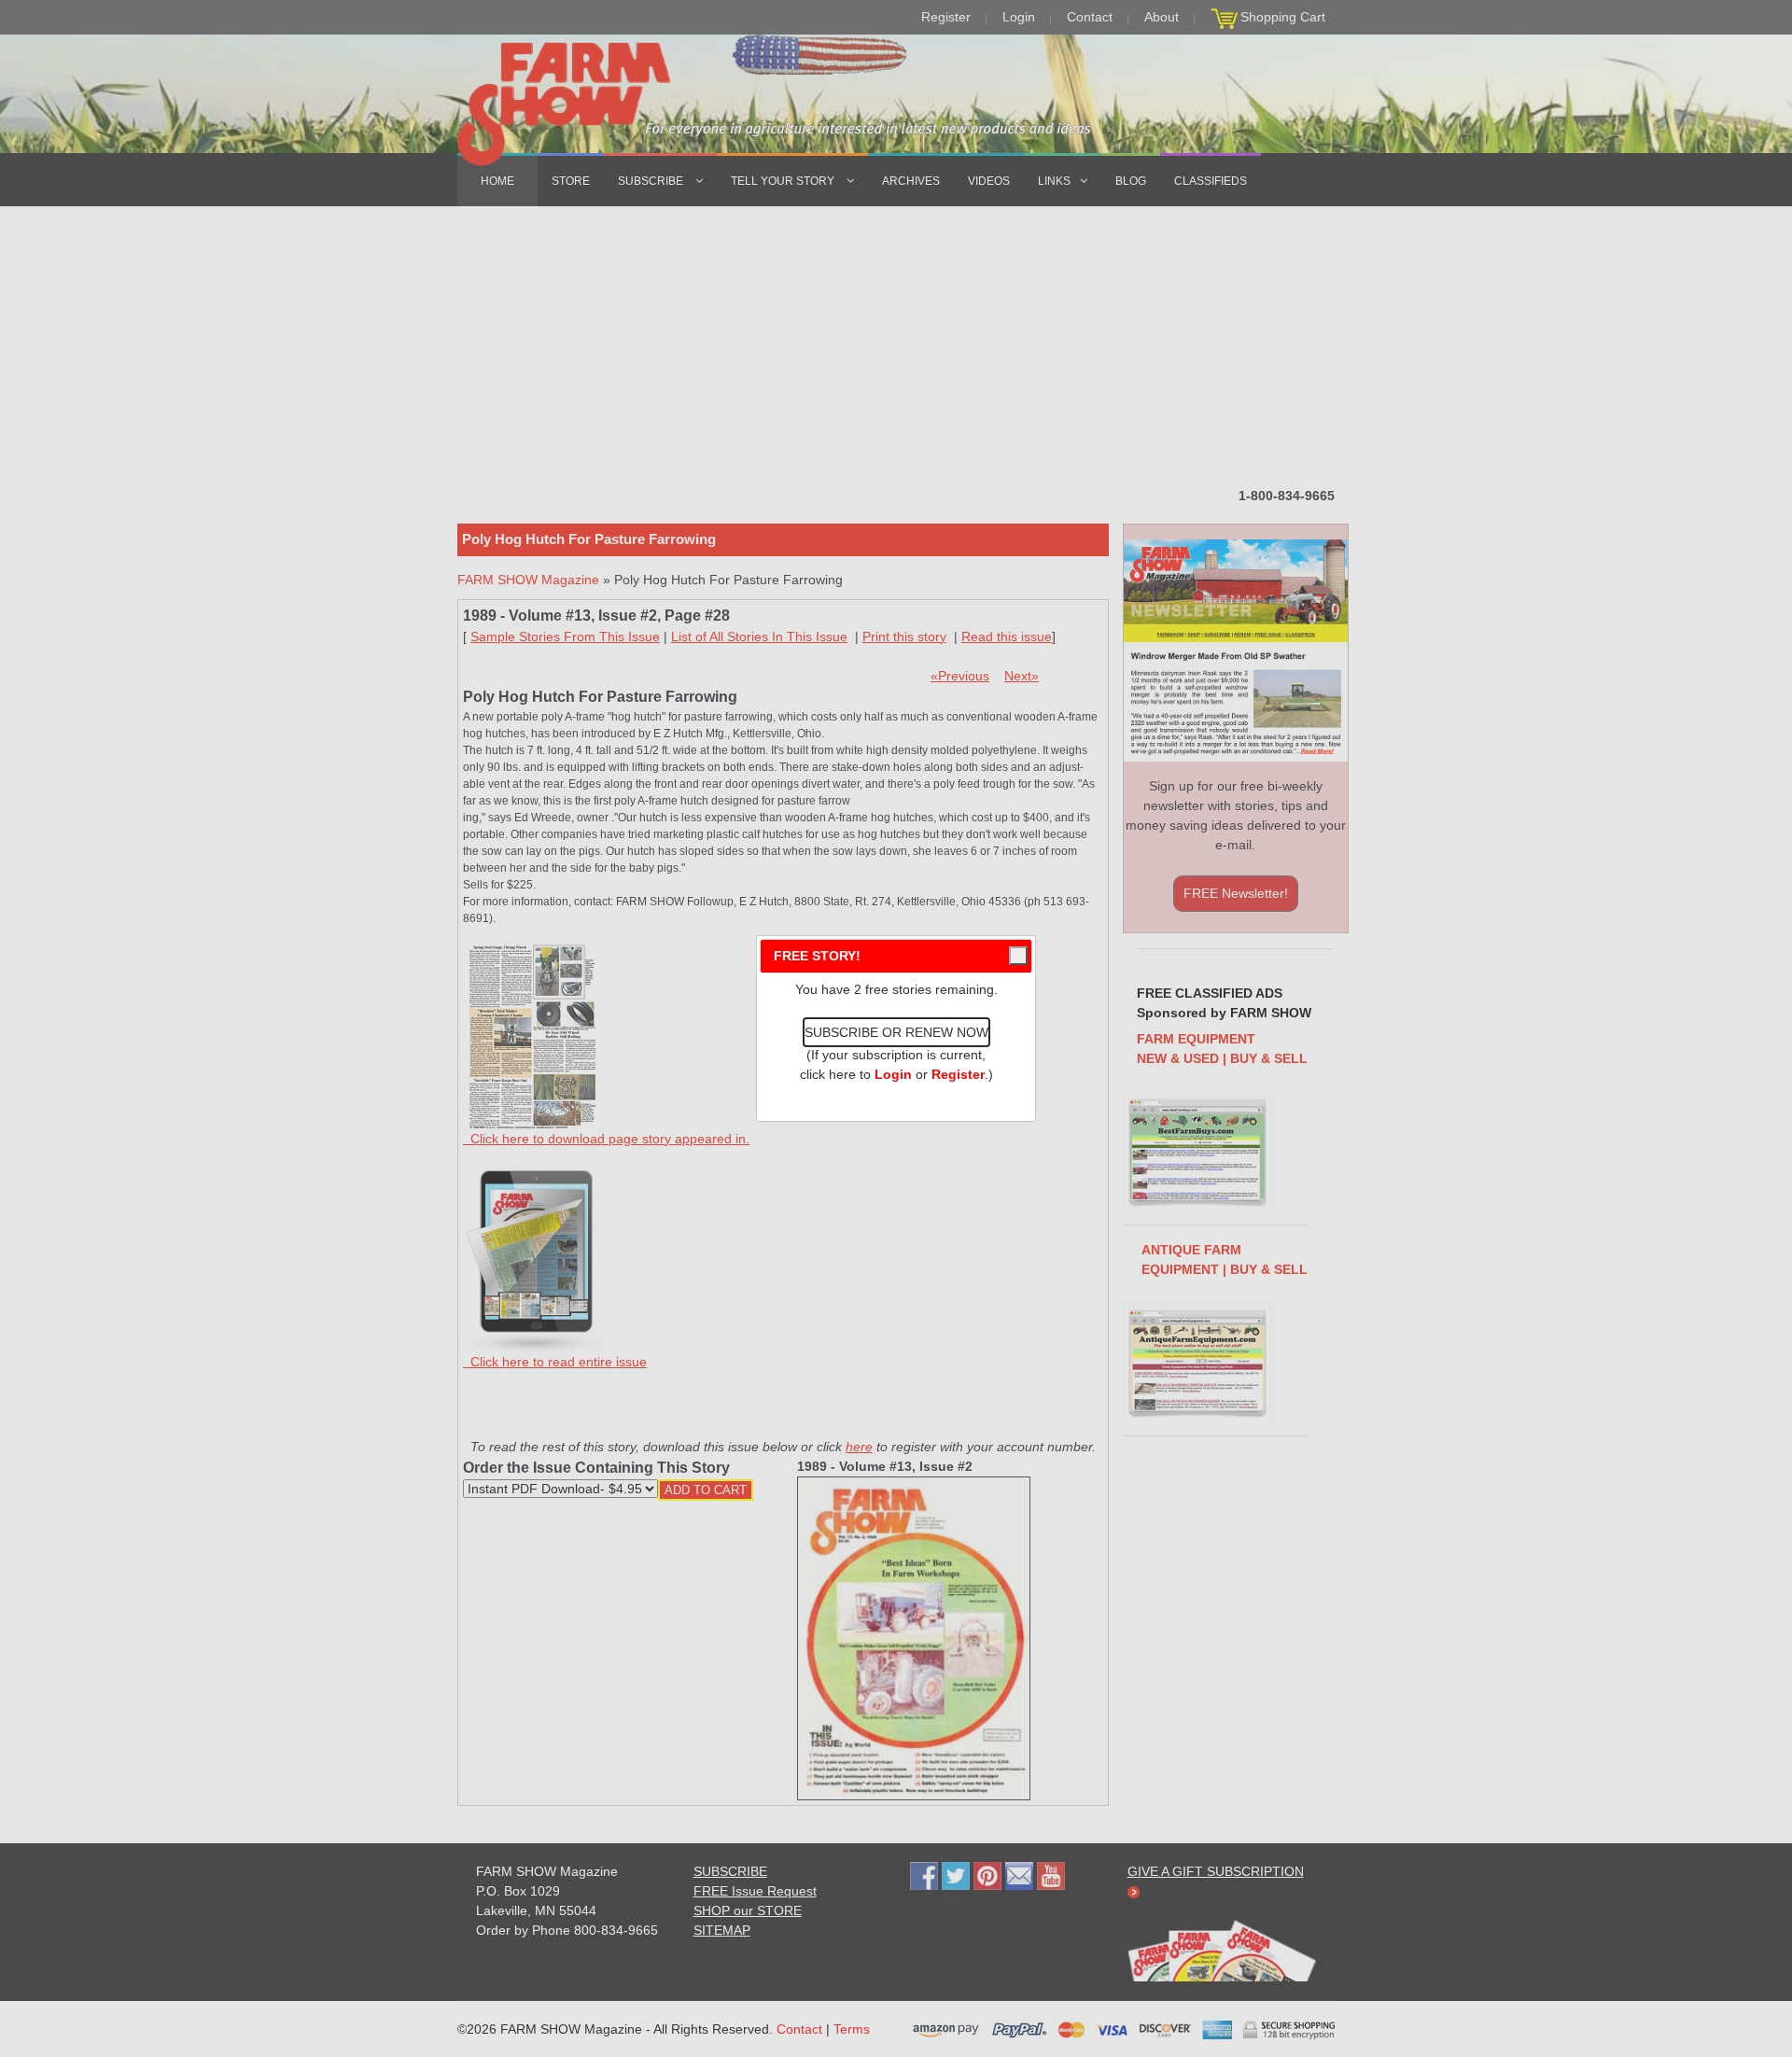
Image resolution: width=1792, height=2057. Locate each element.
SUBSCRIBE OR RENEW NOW (896, 1032)
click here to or (892, 1074)
